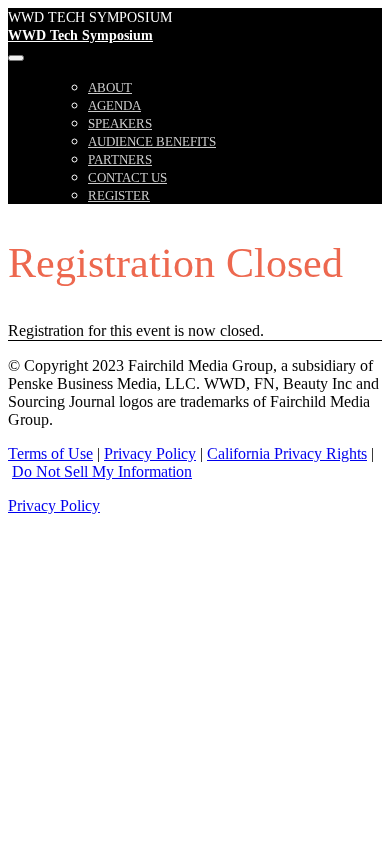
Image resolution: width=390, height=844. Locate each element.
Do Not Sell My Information (102, 471)
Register (119, 195)
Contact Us (127, 177)
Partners (120, 159)
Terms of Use (50, 453)
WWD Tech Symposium (80, 35)
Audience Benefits (152, 141)
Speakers (120, 123)
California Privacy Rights (287, 453)
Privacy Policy (150, 453)
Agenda (114, 105)
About (110, 87)
